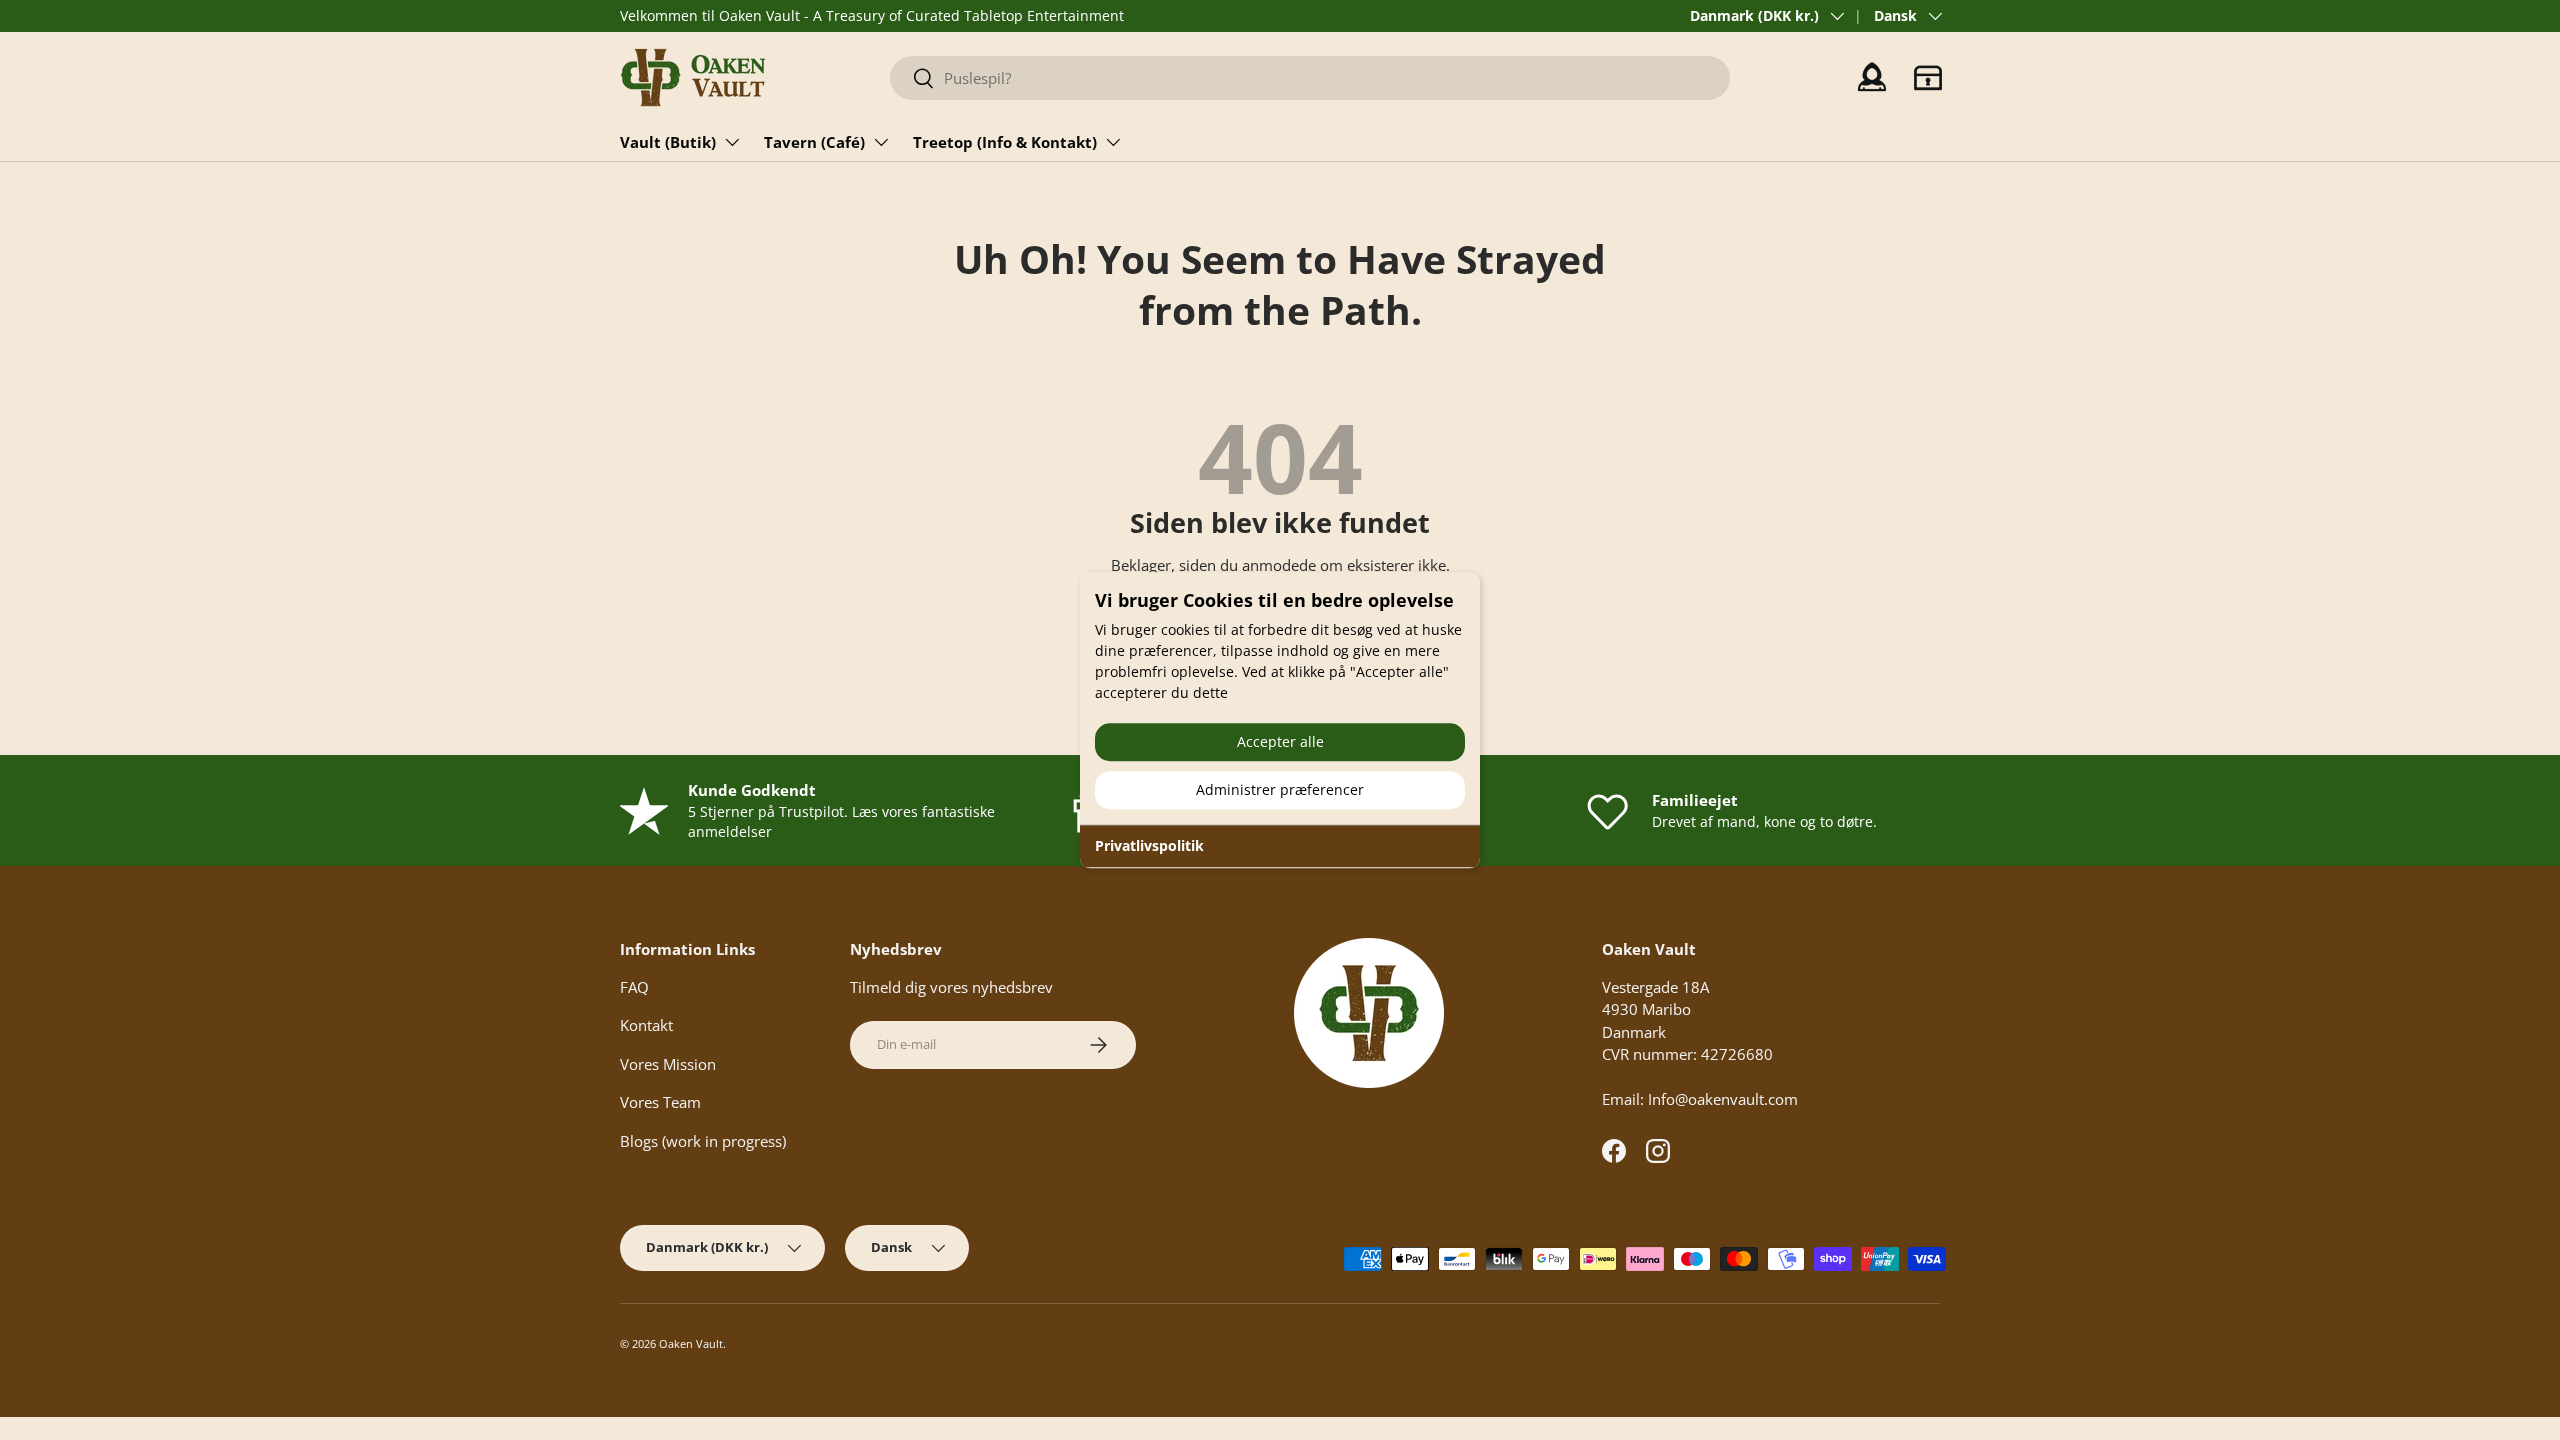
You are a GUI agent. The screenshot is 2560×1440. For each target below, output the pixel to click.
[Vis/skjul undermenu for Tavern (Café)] (881, 142)
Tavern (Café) (814, 142)
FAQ (634, 987)
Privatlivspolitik (1149, 845)
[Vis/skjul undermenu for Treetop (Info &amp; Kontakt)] (1113, 142)
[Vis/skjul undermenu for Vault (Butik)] (732, 142)
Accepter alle (1280, 741)
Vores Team (660, 1102)
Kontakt (646, 1025)
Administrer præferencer (1280, 789)
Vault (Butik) (668, 142)
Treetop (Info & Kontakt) (1005, 142)
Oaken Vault (691, 1343)
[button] (1928, 78)
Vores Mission (668, 1064)
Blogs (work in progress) (703, 1141)
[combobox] (1310, 78)
